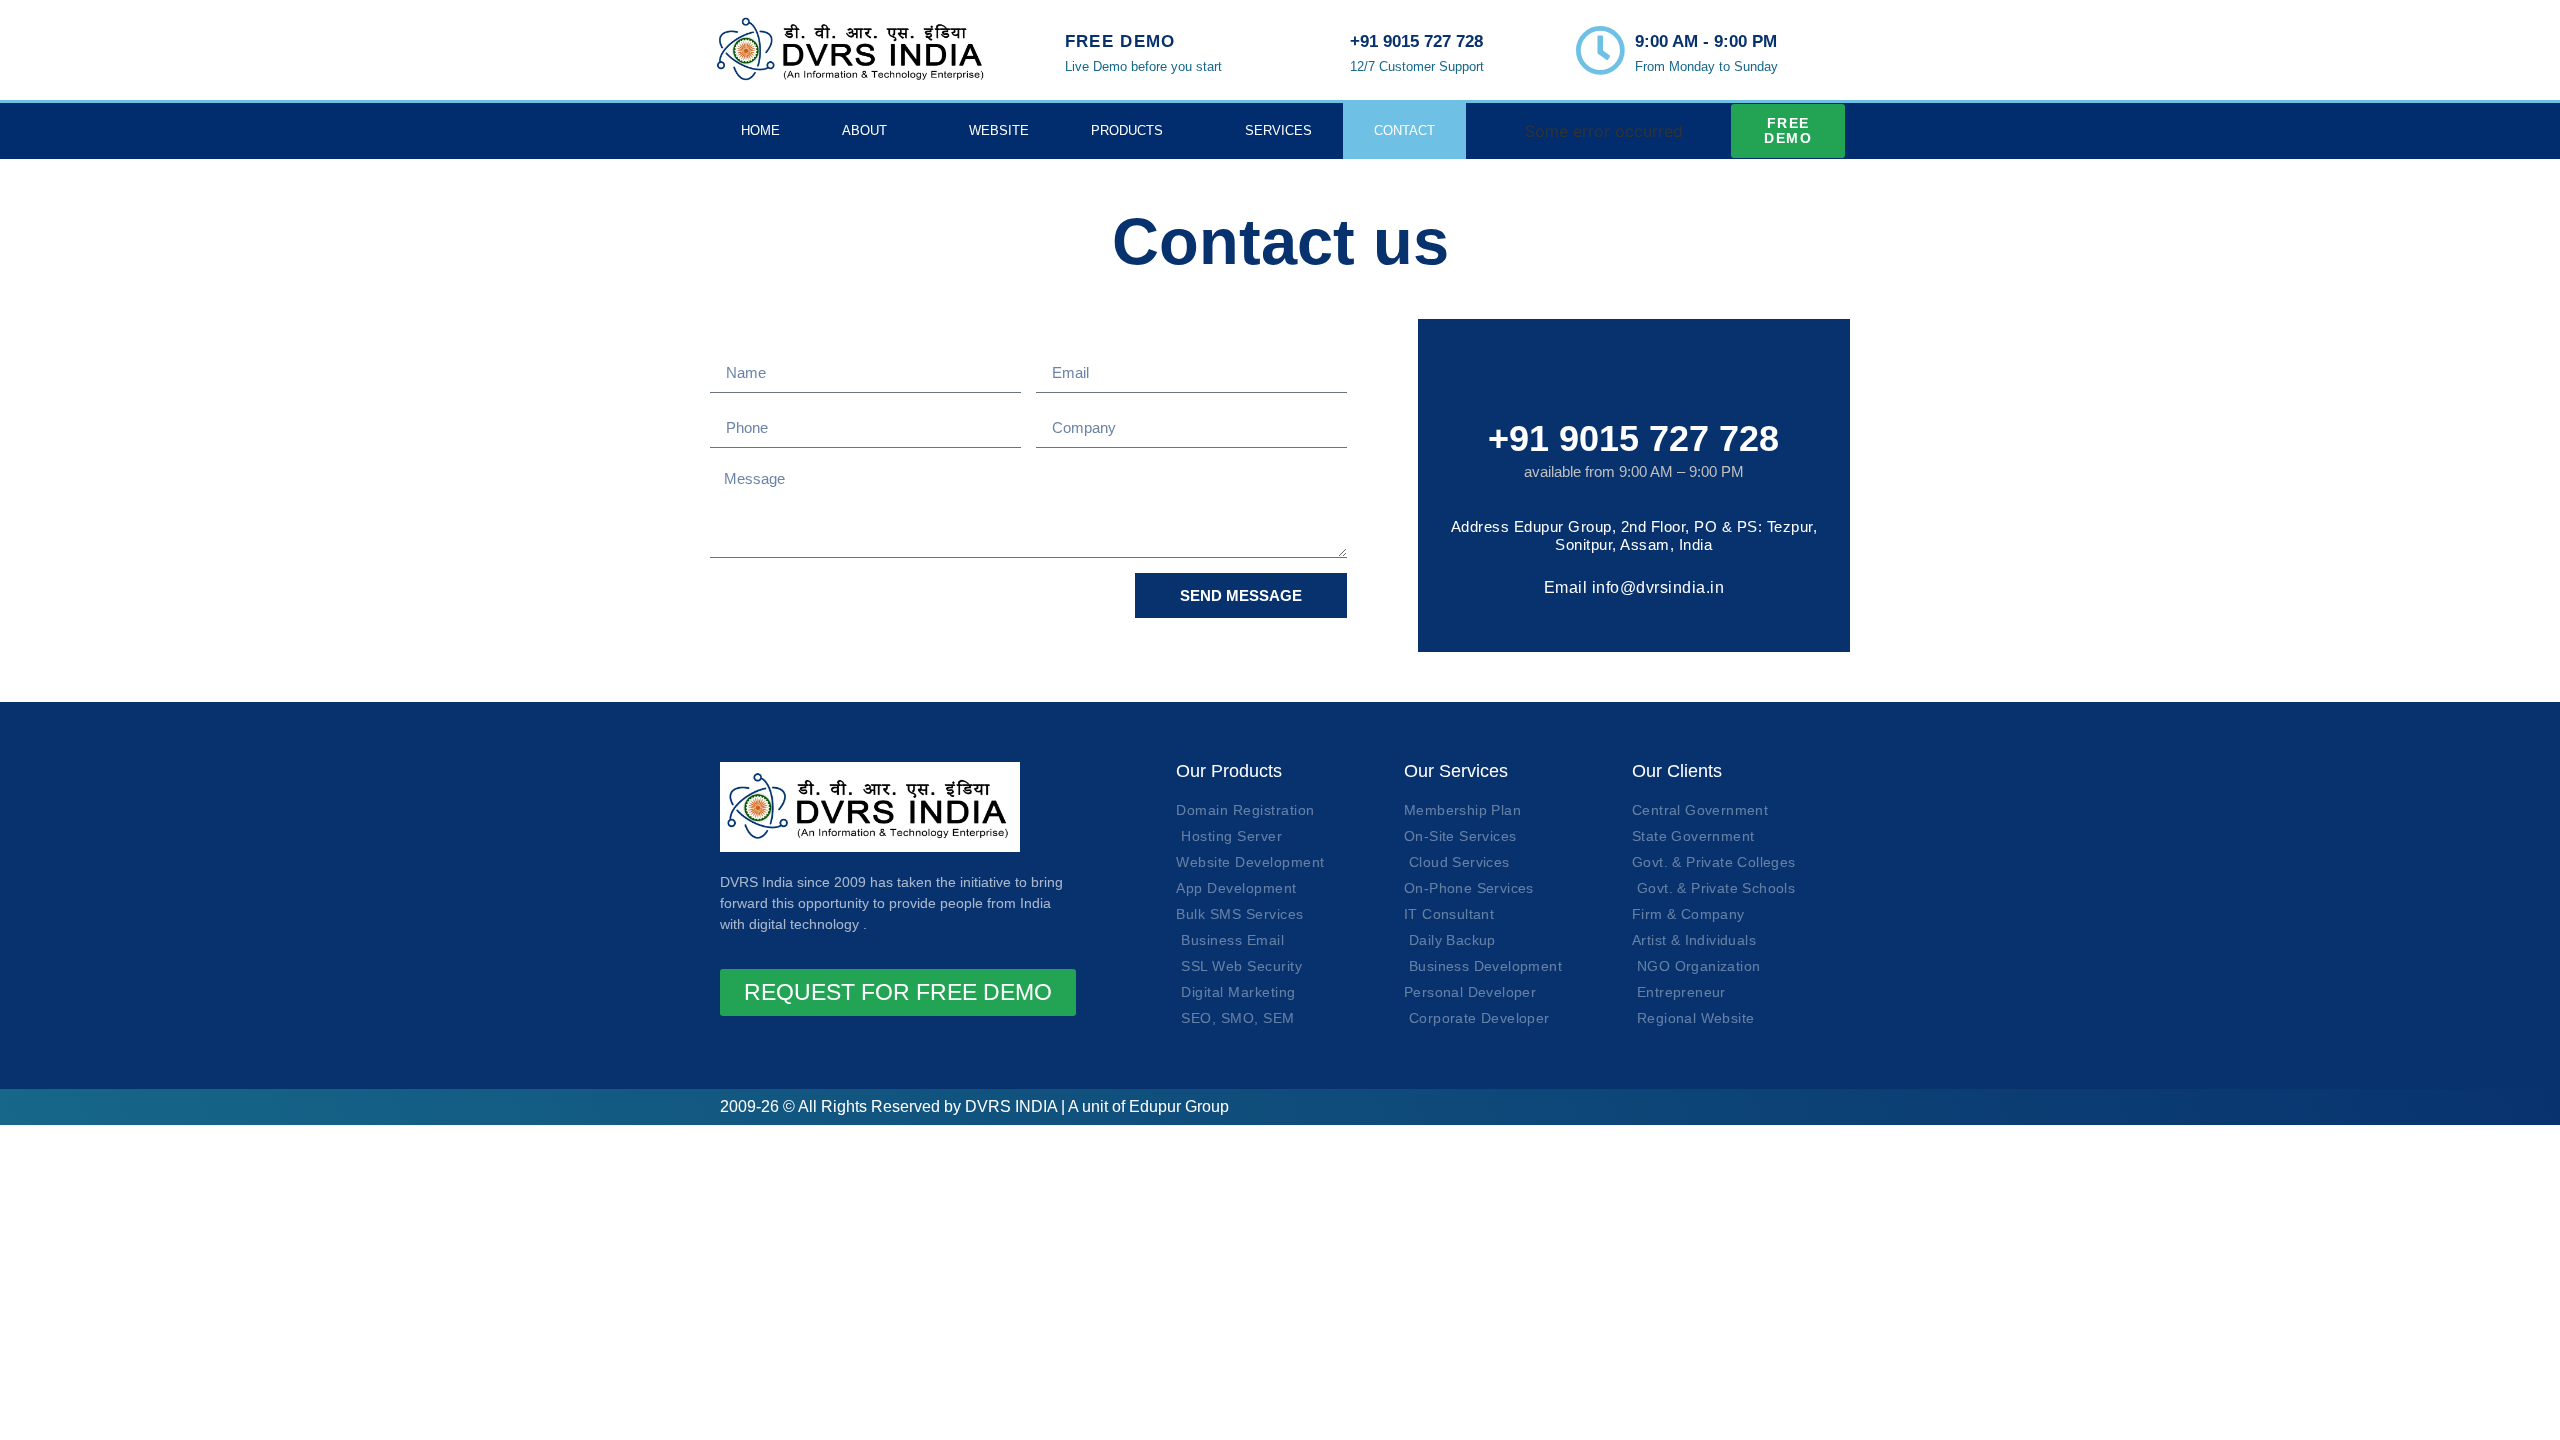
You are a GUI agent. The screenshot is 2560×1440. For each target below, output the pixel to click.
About (864, 130)
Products (1127, 130)
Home (760, 130)
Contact (1404, 130)
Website (999, 130)
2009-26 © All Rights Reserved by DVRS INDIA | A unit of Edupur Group (974, 1106)
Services (1278, 130)
